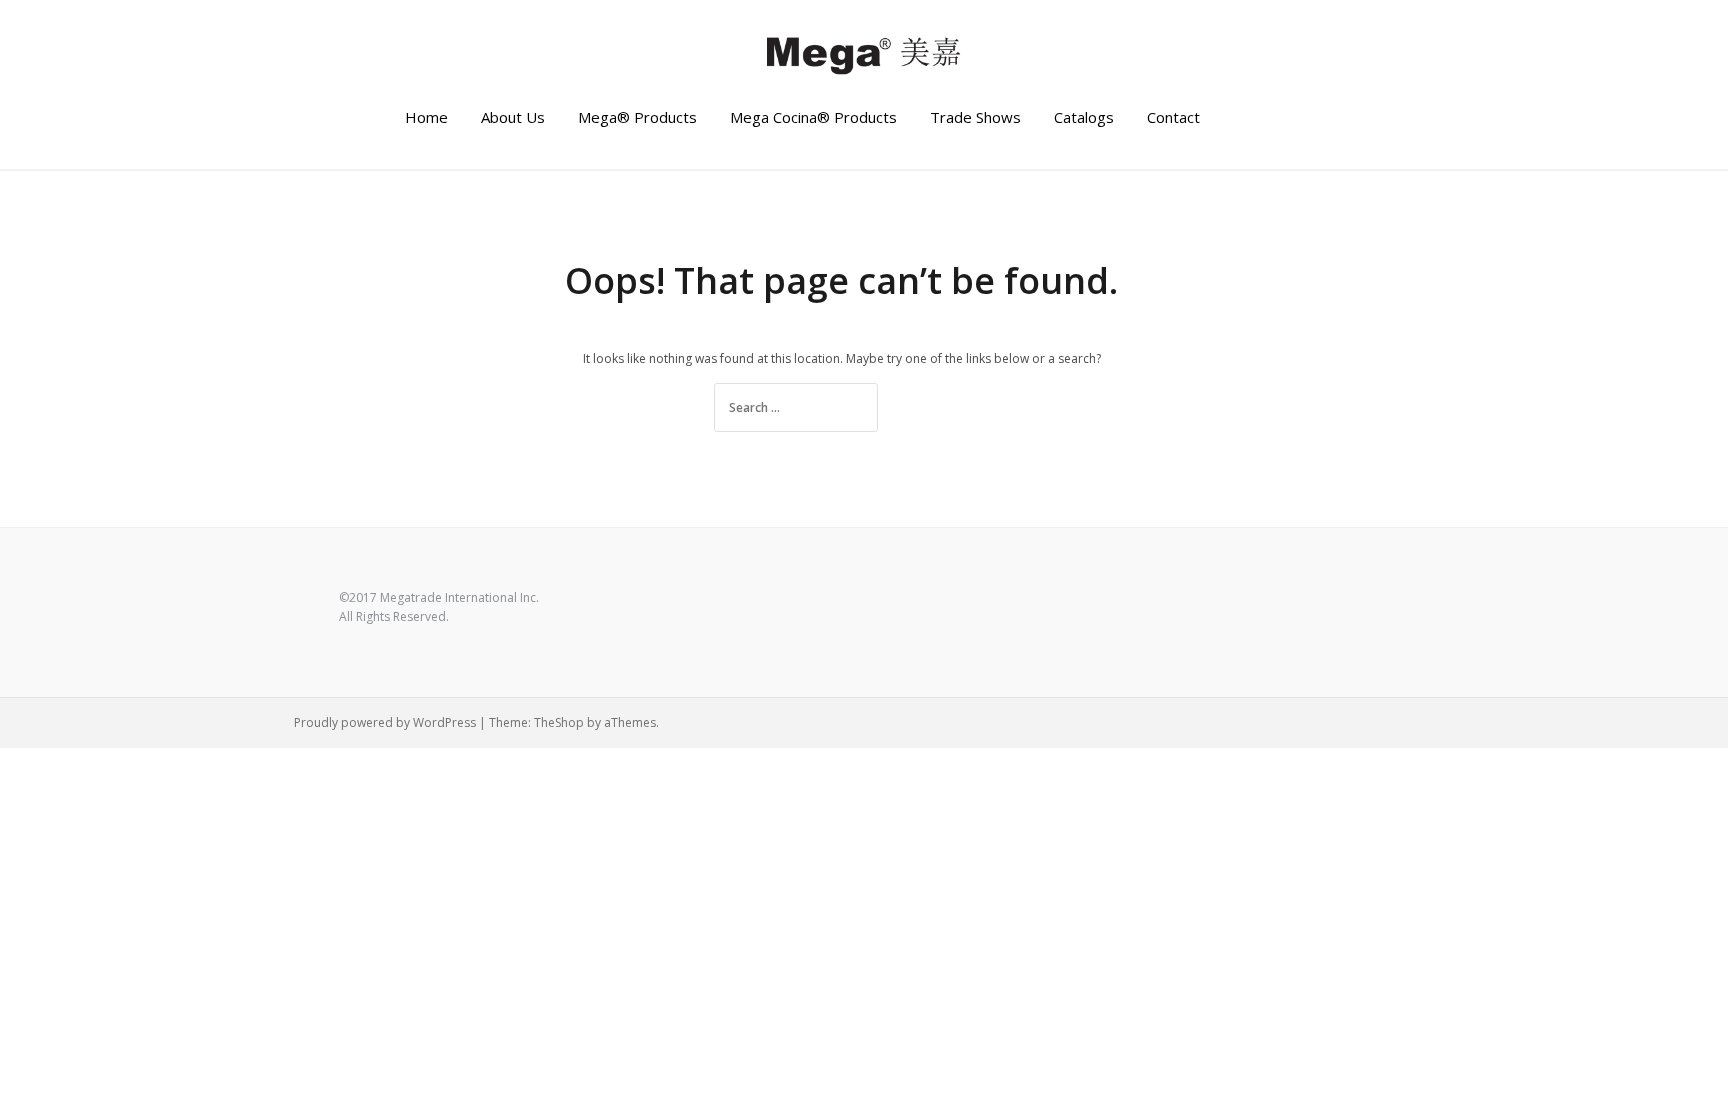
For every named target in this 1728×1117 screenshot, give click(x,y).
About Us (513, 117)
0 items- (1299, 118)
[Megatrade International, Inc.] (864, 53)
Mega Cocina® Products (813, 117)
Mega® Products (637, 117)
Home (426, 117)
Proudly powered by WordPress (385, 722)
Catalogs (1084, 117)
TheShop (559, 722)
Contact (1173, 117)
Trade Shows (975, 117)
